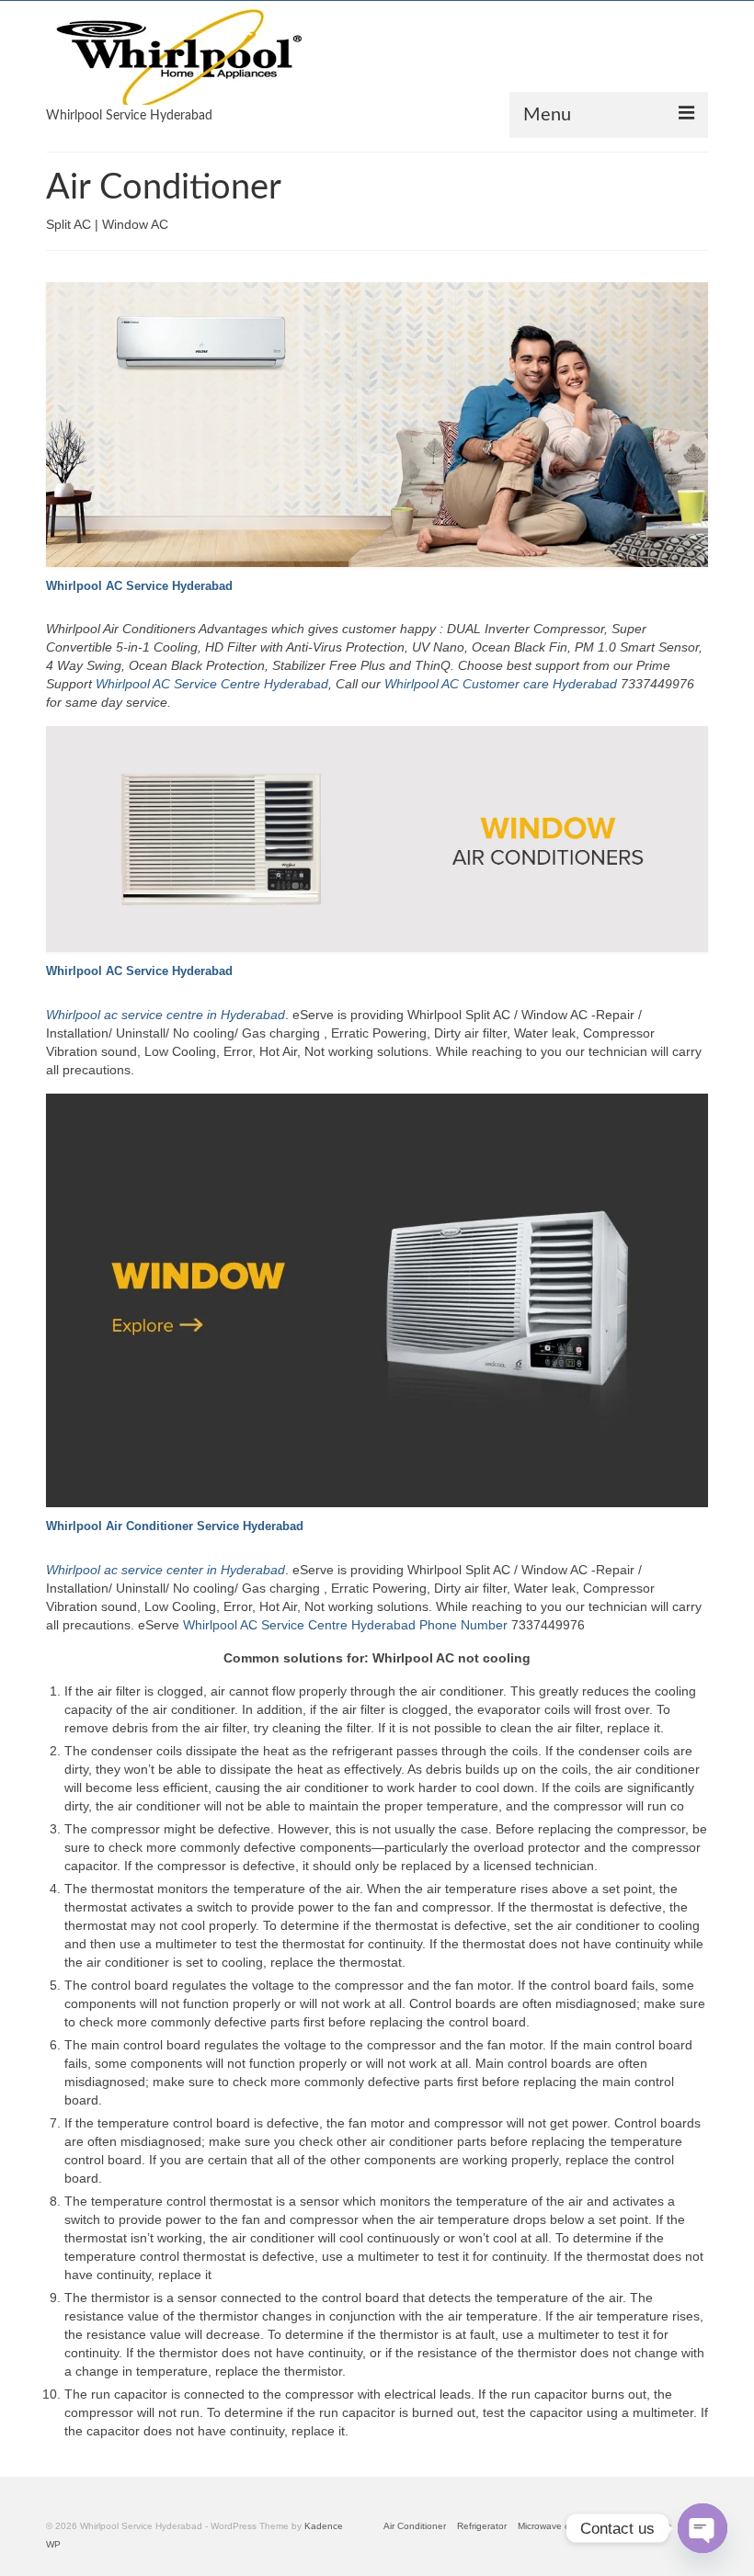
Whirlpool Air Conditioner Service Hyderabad (175, 1526)
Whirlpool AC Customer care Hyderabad (501, 684)
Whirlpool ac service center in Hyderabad (166, 1570)
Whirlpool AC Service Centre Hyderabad (212, 684)
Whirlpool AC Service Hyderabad (139, 586)
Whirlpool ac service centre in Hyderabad (166, 1015)
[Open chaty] (703, 2528)
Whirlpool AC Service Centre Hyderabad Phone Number (345, 1625)
